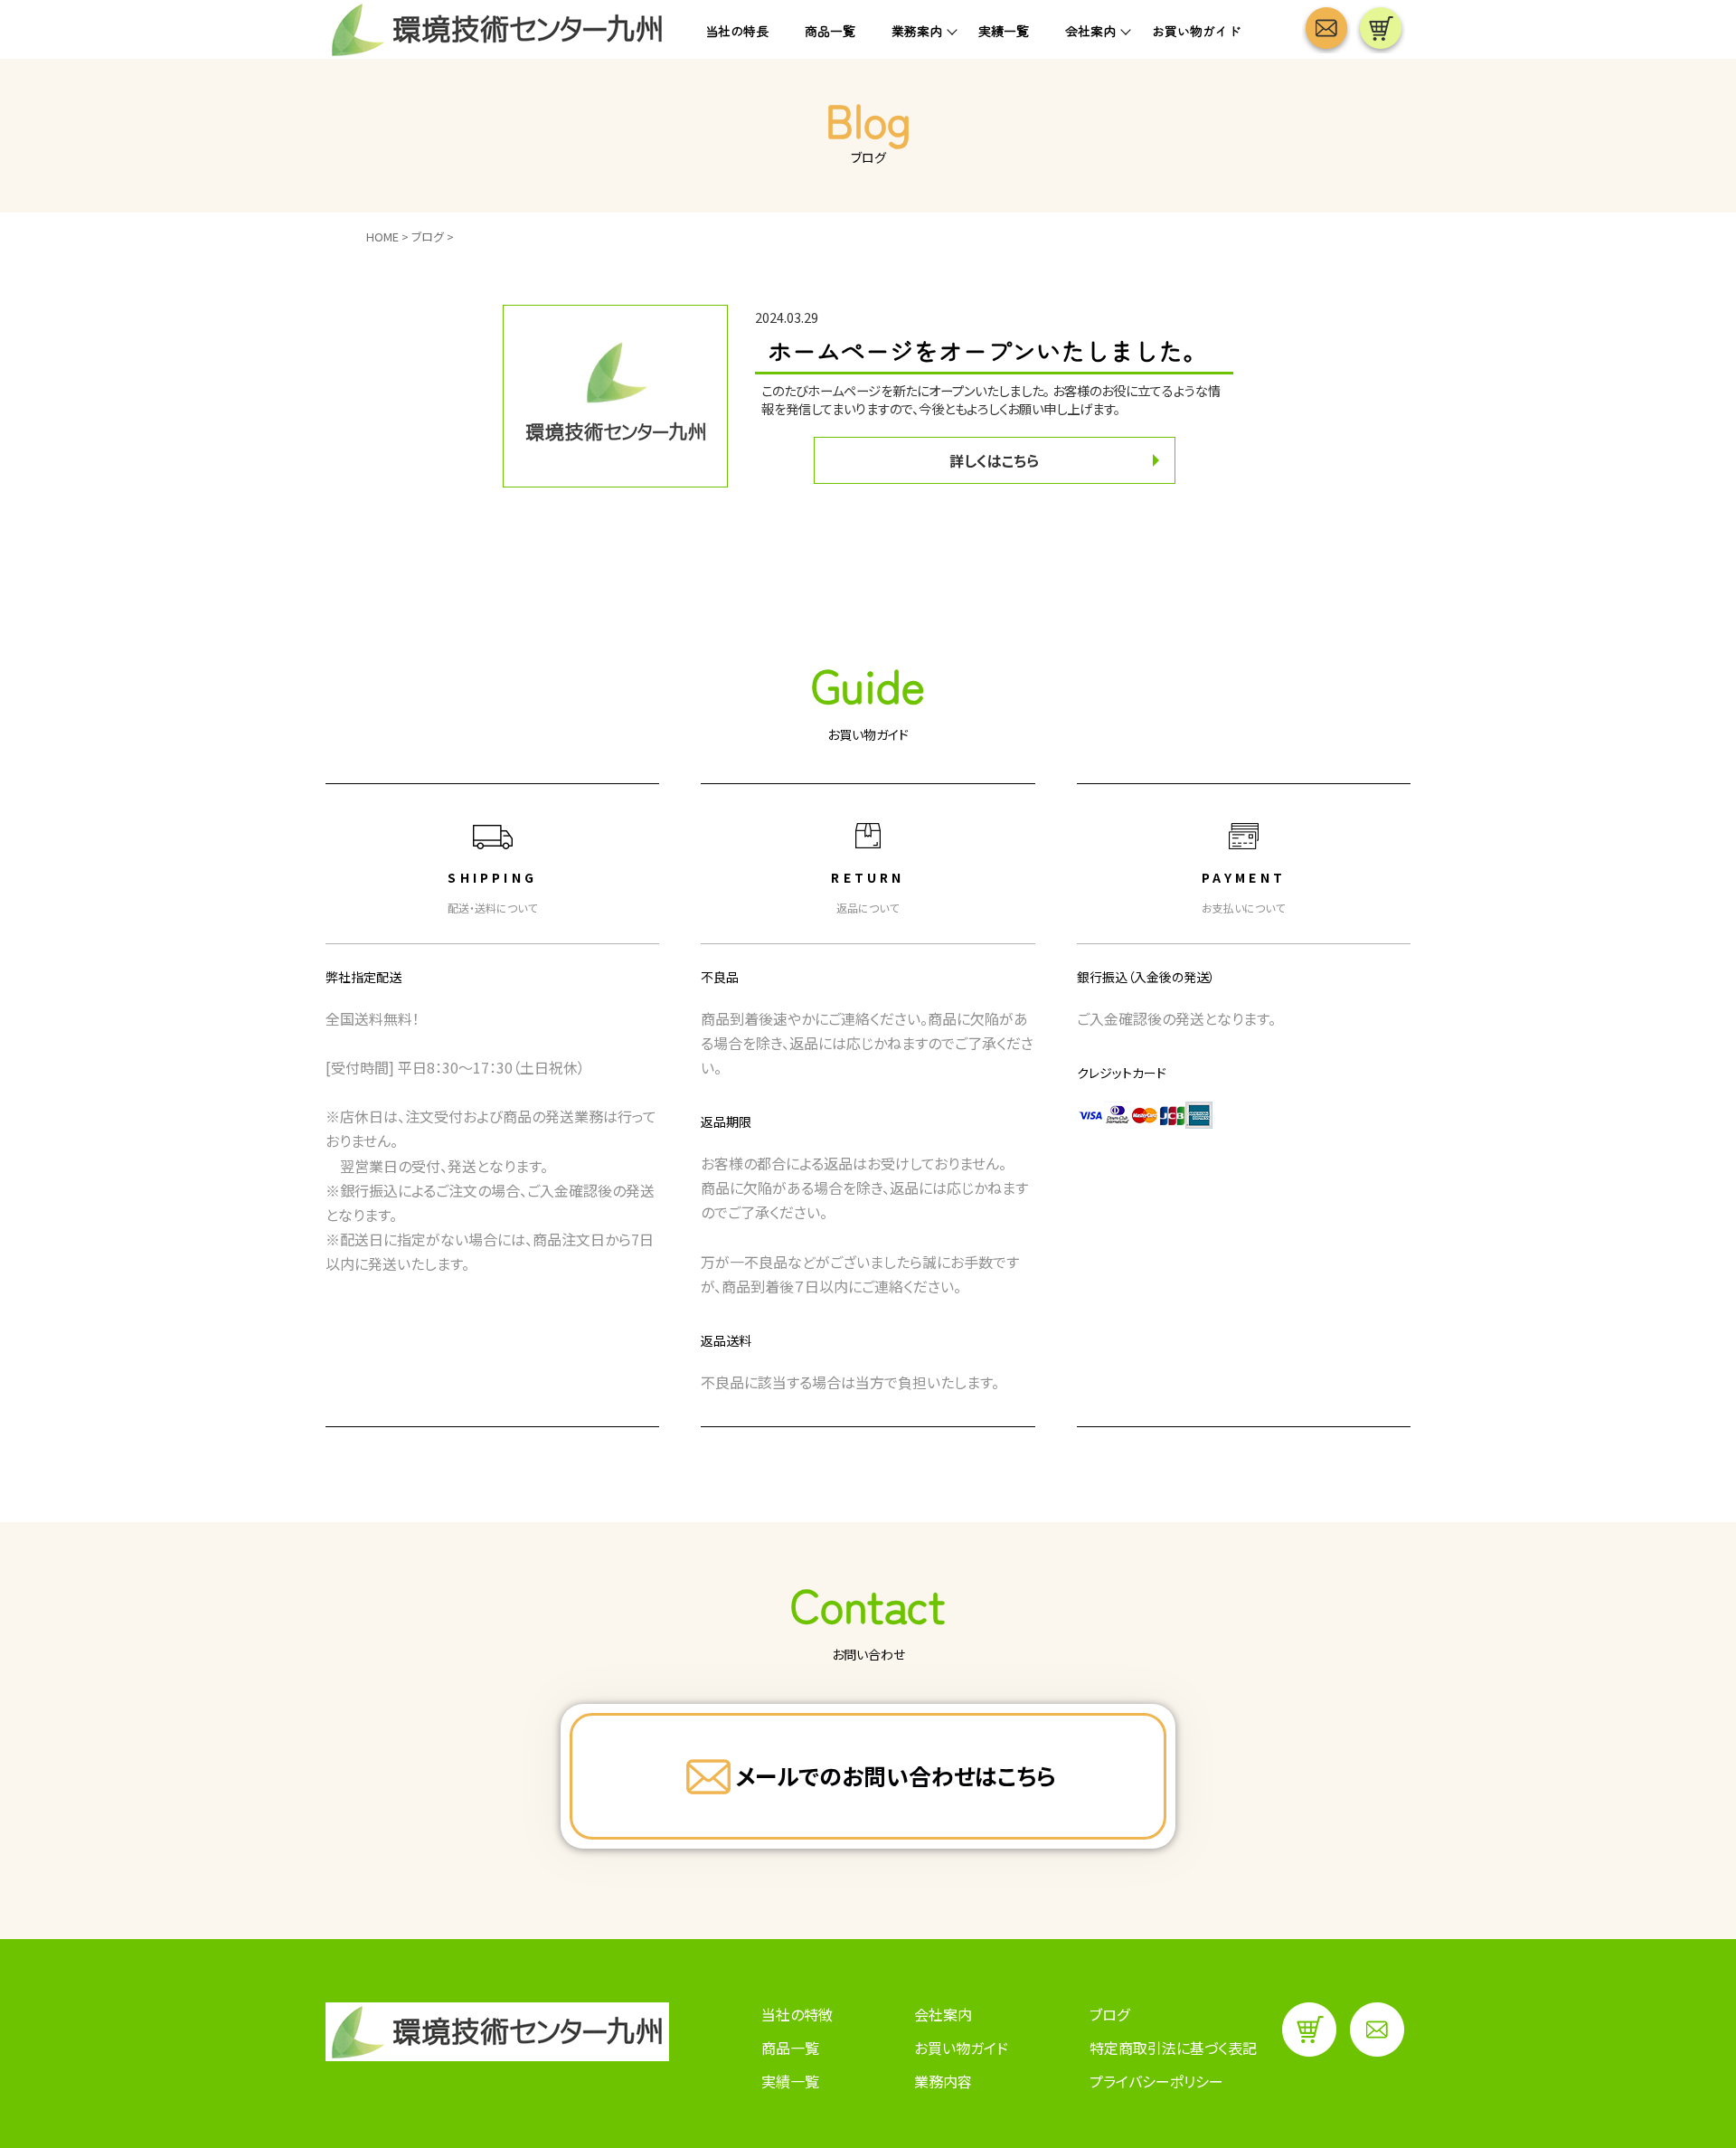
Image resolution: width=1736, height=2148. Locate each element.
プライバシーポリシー (1156, 2081)
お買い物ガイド (1196, 31)
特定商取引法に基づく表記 (1173, 2048)
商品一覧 (830, 31)
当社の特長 (737, 31)
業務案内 (917, 31)
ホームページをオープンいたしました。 (987, 350)
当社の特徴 (797, 2014)
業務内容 (943, 2081)
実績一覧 (1004, 31)
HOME (382, 237)
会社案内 (1090, 31)
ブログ (428, 237)
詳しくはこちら (994, 460)
